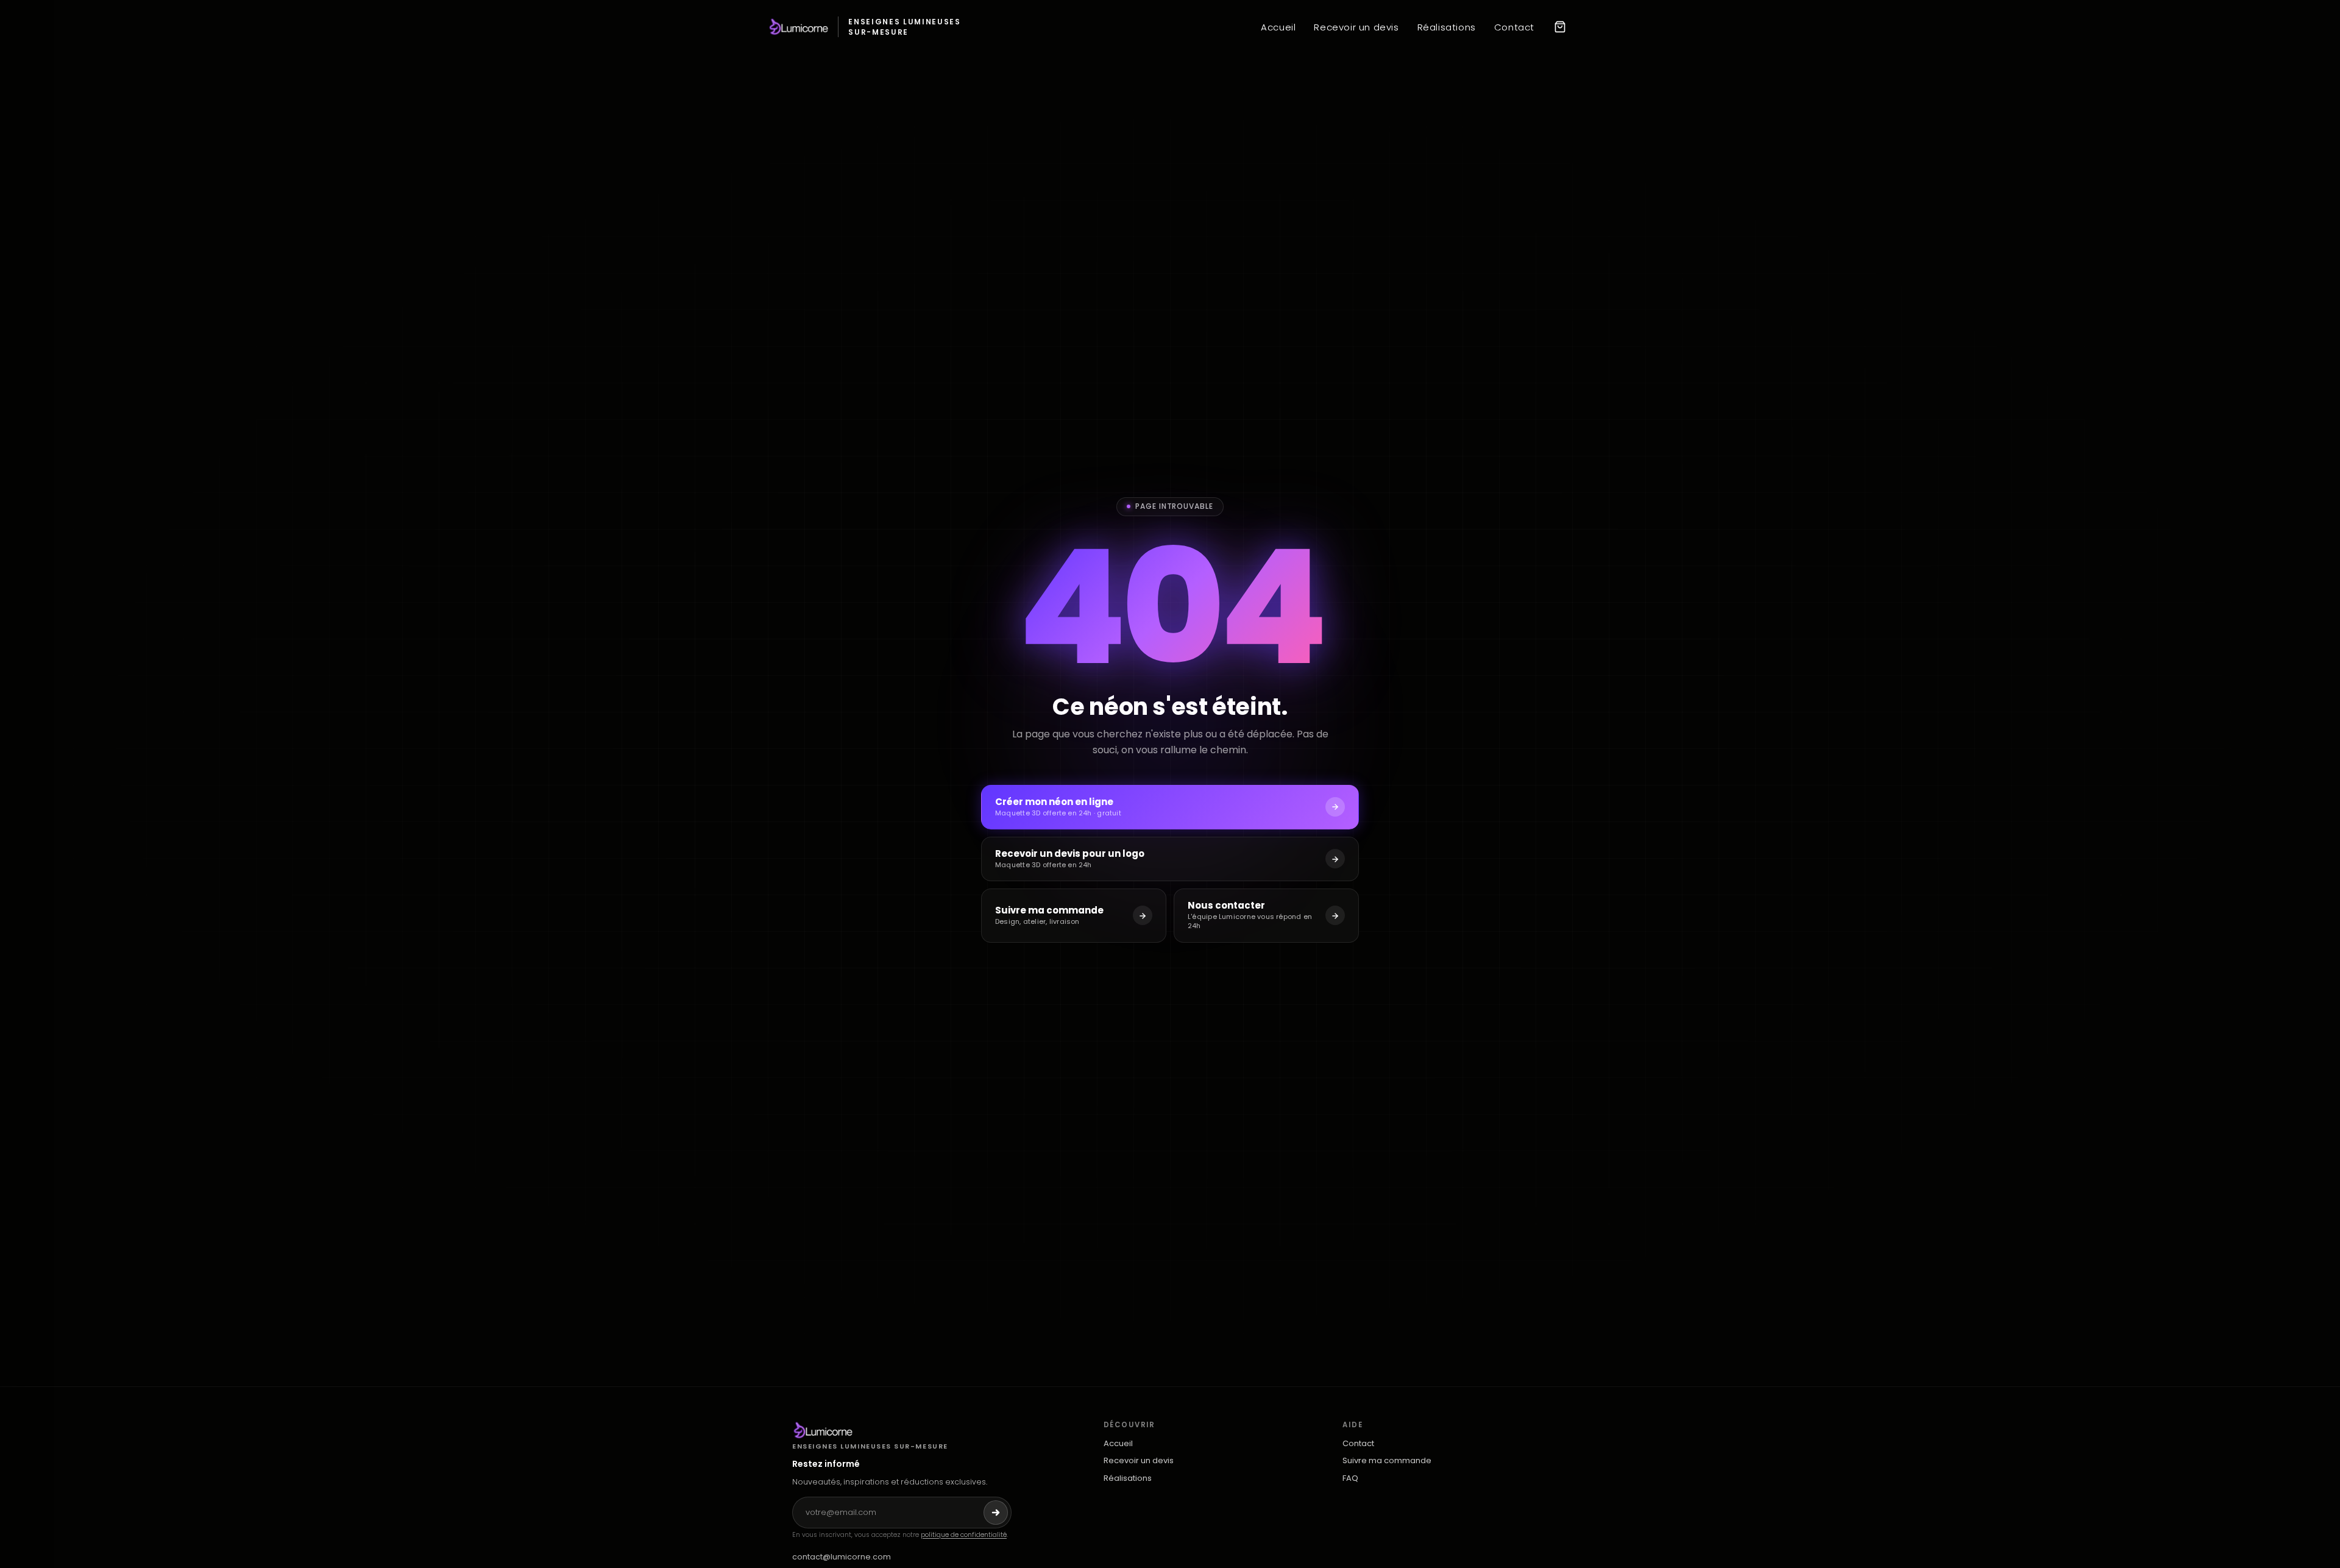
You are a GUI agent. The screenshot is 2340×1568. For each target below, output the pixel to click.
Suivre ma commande (1387, 1461)
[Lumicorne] (902, 1430)
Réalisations (1447, 27)
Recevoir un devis (1356, 27)
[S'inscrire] (996, 1513)
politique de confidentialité (964, 1535)
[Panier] (1560, 27)
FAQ (1350, 1478)
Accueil (1278, 27)
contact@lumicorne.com (842, 1557)
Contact (1514, 27)
